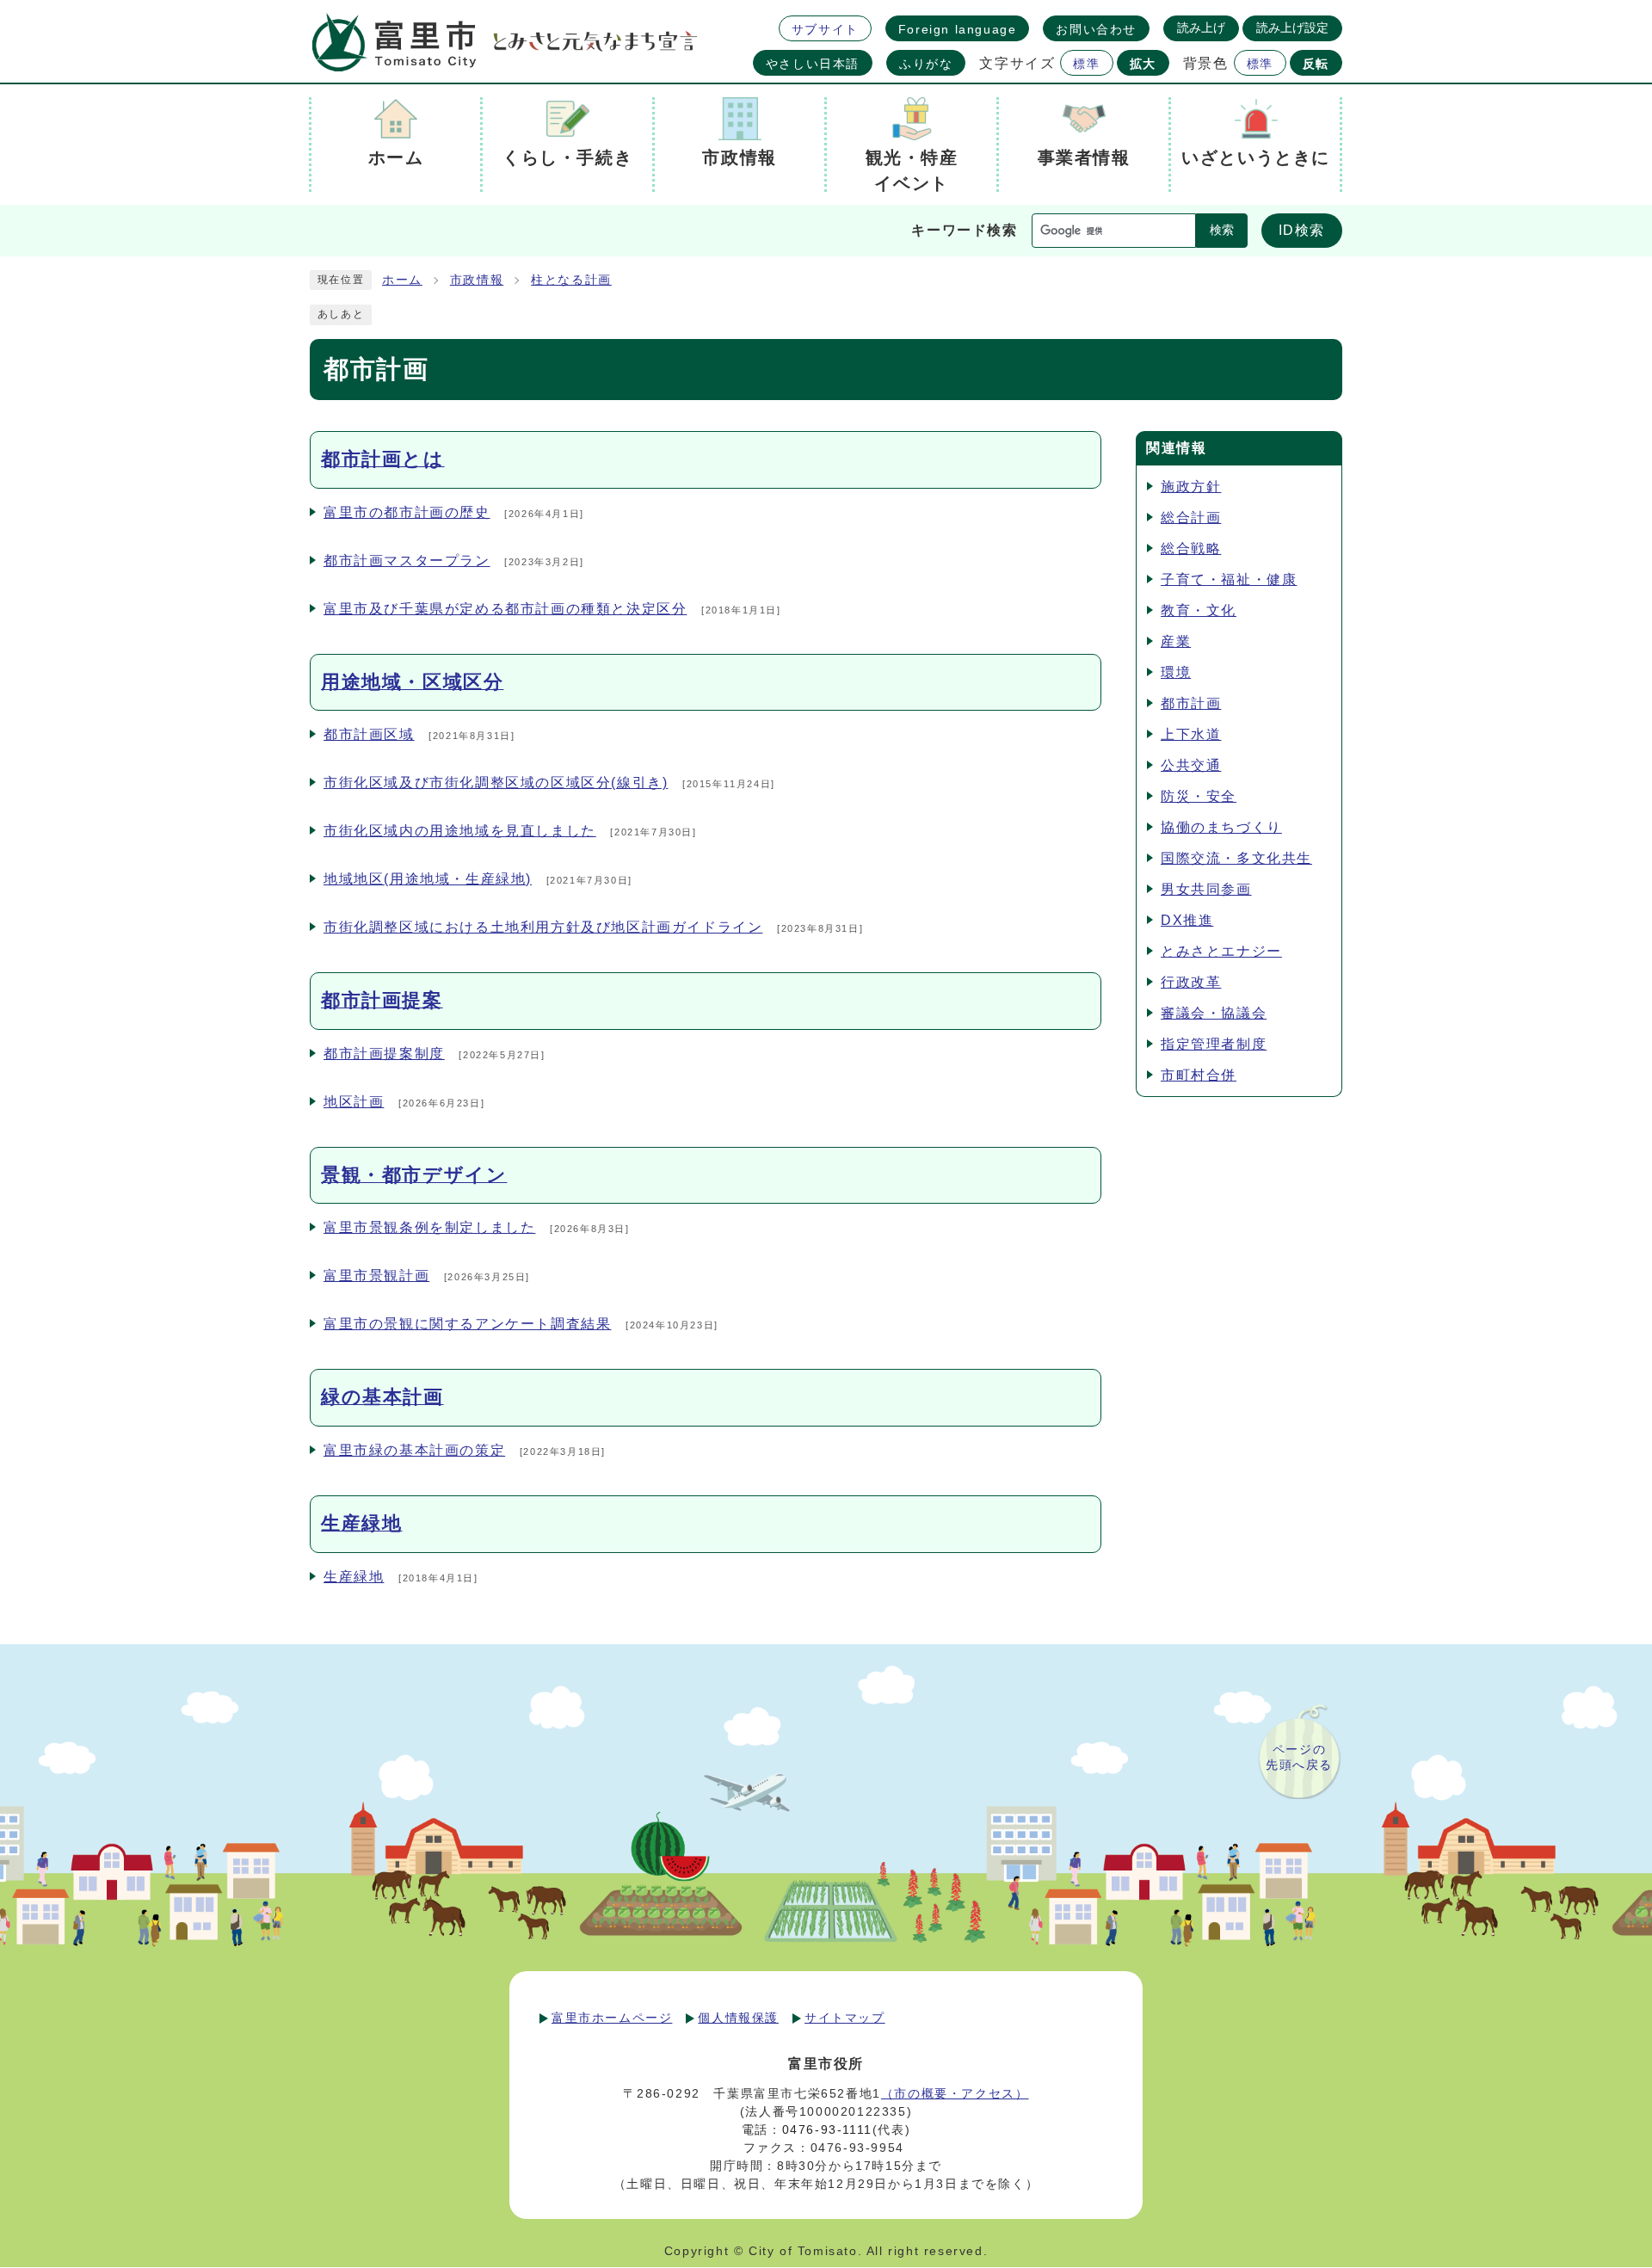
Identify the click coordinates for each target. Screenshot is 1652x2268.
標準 (1086, 64)
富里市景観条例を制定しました (429, 1227)
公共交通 (1191, 765)
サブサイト (825, 29)
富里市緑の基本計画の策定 (414, 1450)
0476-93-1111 (827, 2129)
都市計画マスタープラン (407, 561)
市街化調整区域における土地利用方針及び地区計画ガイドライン (543, 927)
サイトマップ (845, 2018)
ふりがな (926, 64)
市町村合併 (1199, 1075)
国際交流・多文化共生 (1236, 858)
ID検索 (1302, 230)
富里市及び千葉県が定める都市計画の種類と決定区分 (505, 609)
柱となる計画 (571, 280)
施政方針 (1191, 487)
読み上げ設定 (1292, 28)
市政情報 (477, 280)
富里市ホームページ (612, 2018)
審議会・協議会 (1214, 1013)
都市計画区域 (369, 734)
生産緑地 (354, 1577)
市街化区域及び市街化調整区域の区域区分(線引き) (496, 783)
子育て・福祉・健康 (1229, 579)
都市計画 (1191, 703)
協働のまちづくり (1221, 827)
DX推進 (1187, 920)
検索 (1222, 230)
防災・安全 (1199, 796)
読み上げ (1201, 28)
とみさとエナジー (1221, 951)
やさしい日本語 (813, 64)
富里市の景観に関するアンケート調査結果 (467, 1324)
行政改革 (1191, 982)
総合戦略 (1191, 549)
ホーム (402, 280)
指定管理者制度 (1214, 1044)
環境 (1176, 672)
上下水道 (1191, 734)
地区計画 (354, 1102)
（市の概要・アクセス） (955, 2093)
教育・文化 (1199, 610)
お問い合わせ (1096, 29)
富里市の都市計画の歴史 (407, 512)
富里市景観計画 (376, 1276)
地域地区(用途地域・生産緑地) (428, 879)
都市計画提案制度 (384, 1054)
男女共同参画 (1206, 889)
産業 (1176, 641)
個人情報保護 (738, 2018)
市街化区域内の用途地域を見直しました (460, 831)
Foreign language (958, 29)
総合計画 (1191, 518)
